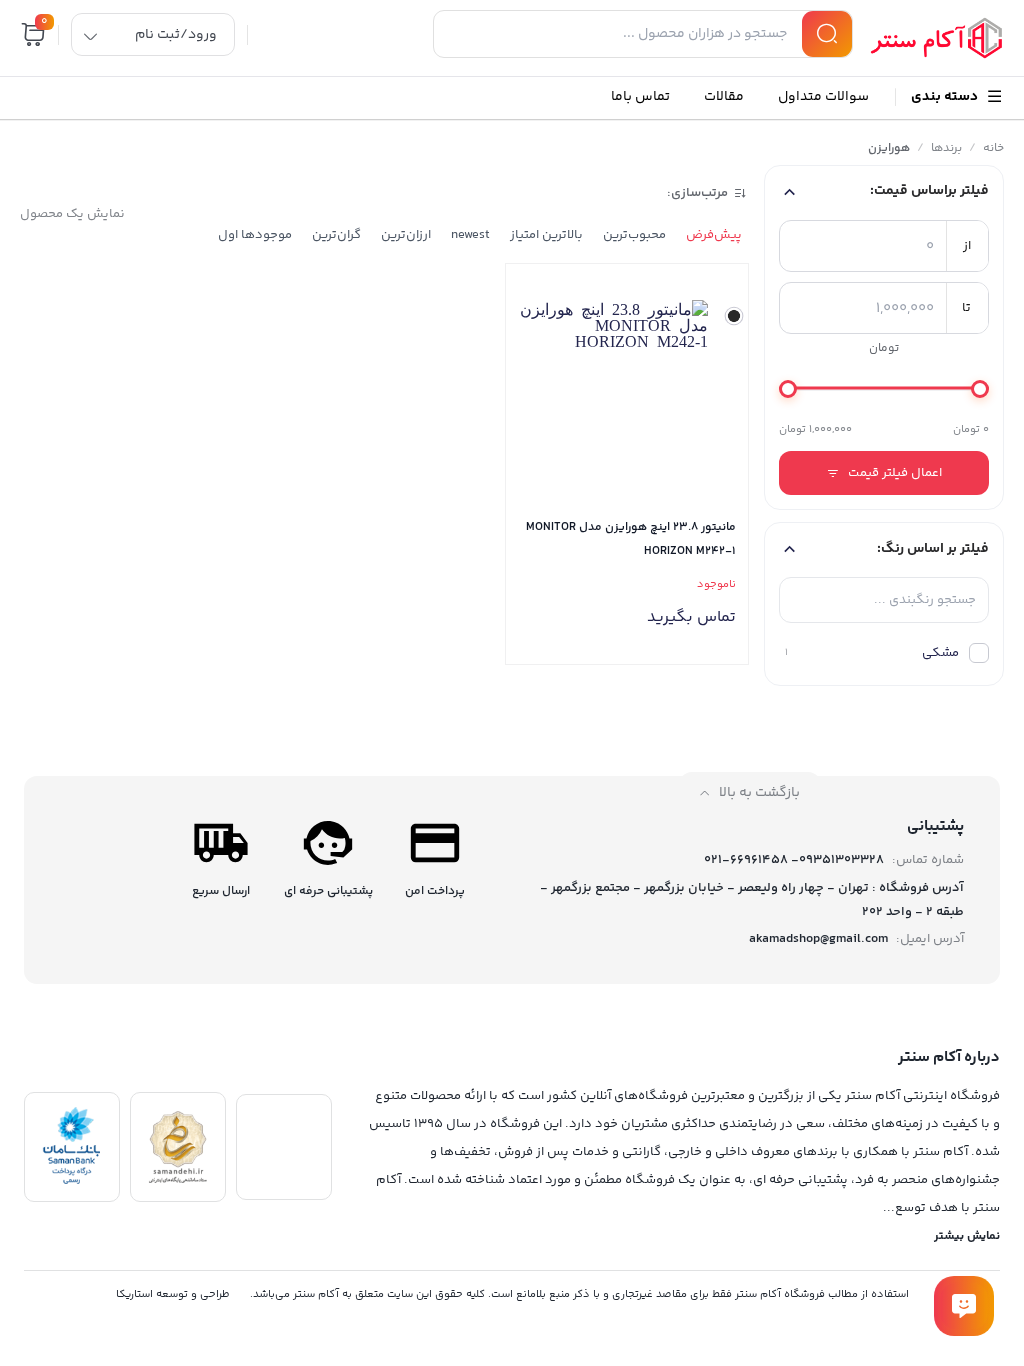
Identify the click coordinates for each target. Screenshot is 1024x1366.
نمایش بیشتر (967, 1237)
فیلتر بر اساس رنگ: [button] (933, 549)
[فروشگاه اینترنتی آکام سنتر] (936, 38)
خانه (993, 148)
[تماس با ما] (964, 1306)
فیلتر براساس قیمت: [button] (929, 191)
